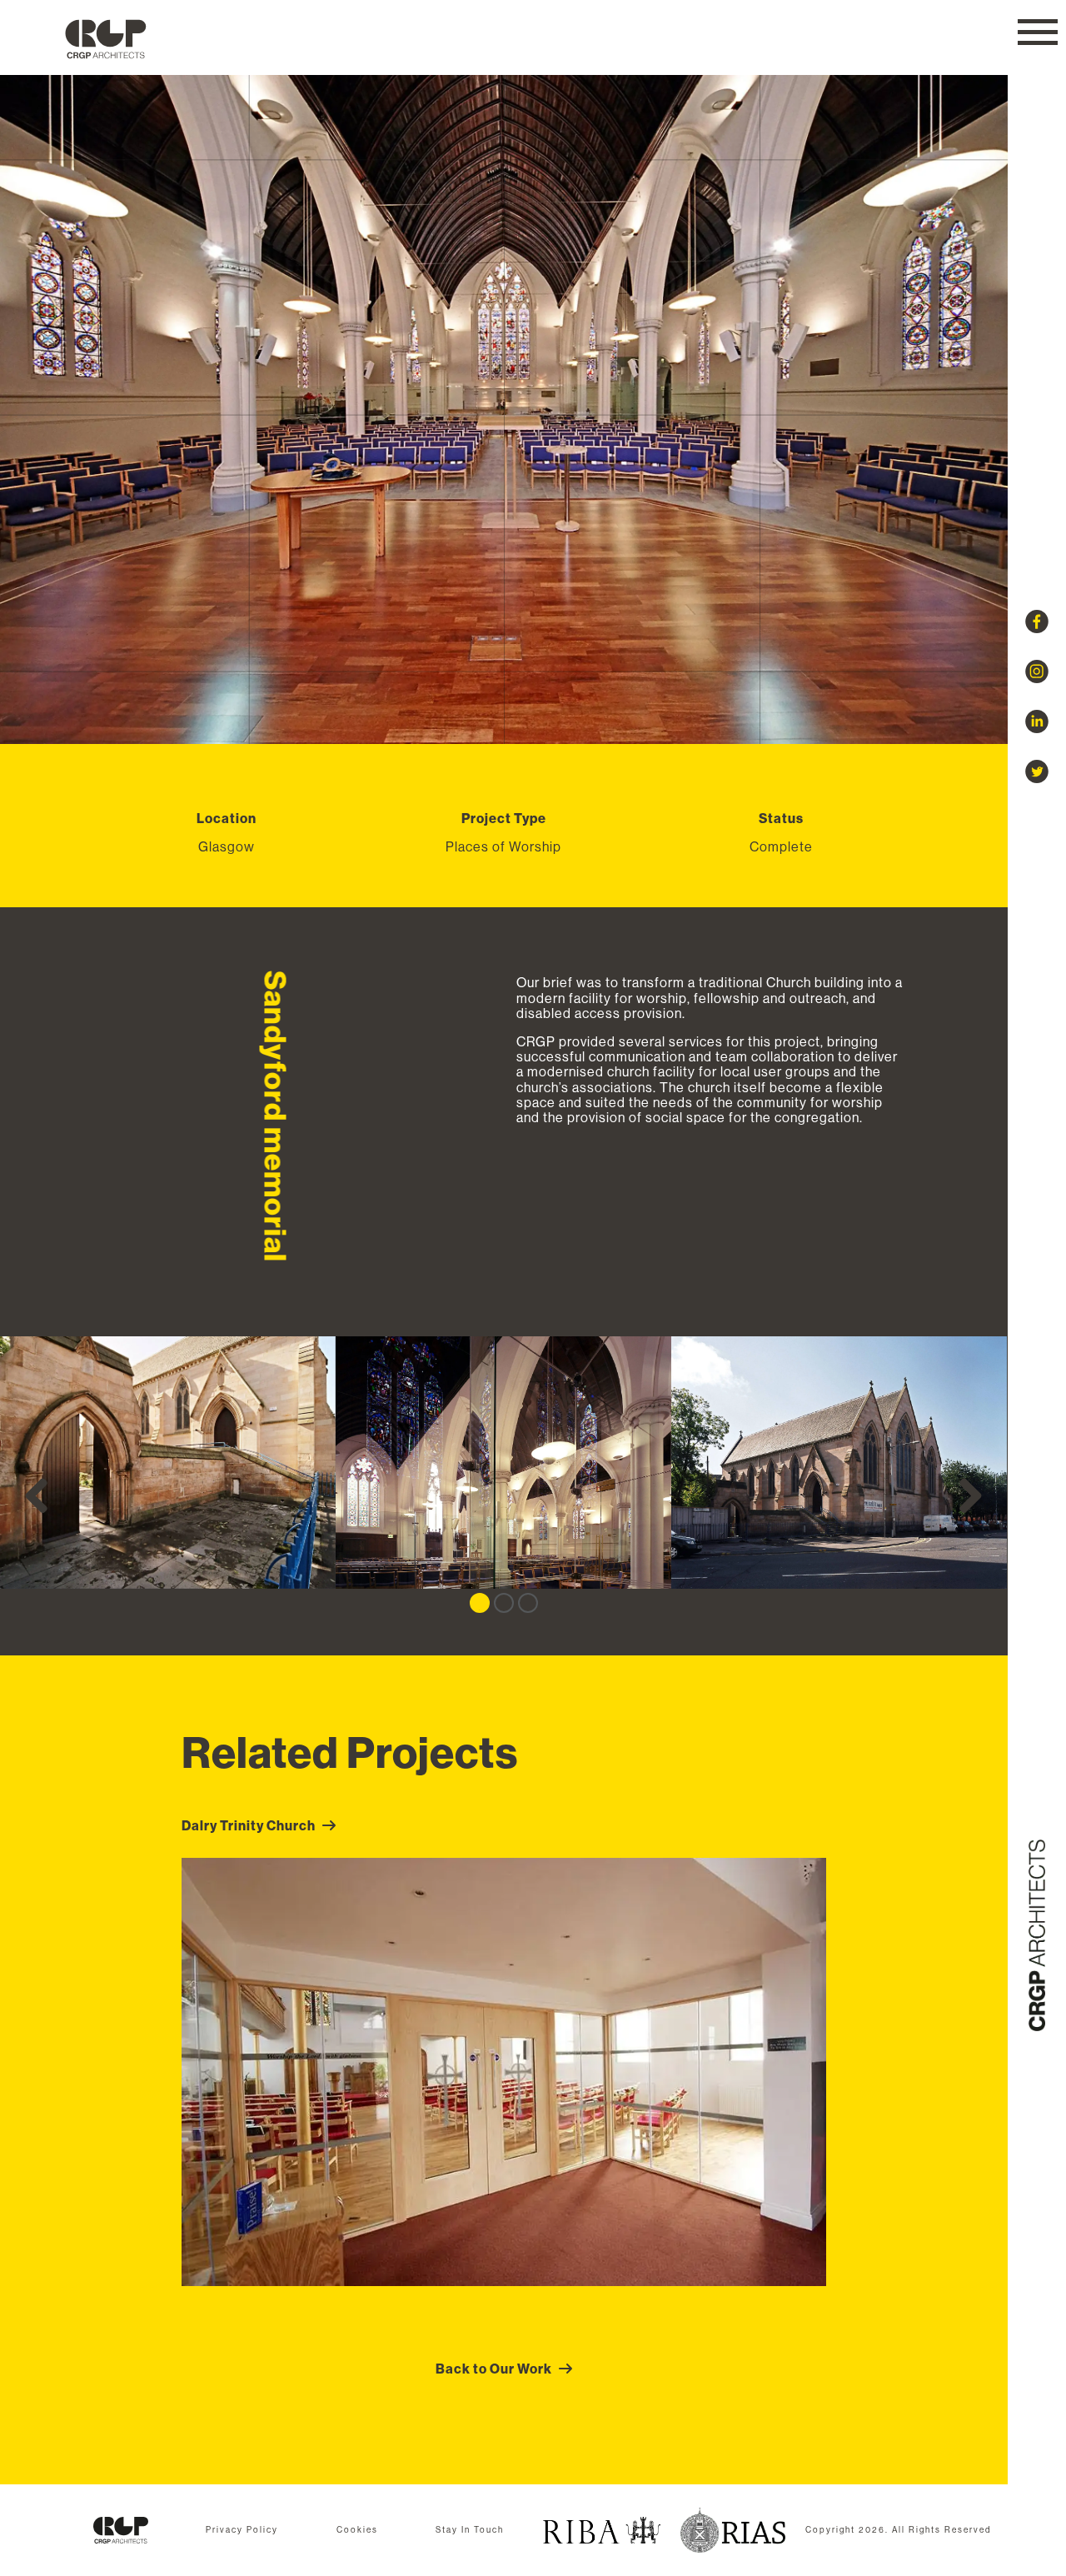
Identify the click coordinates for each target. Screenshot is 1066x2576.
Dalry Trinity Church (249, 1825)
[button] (1038, 32)
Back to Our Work (494, 2369)
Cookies (357, 2530)
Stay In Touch (470, 2530)
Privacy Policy (242, 2530)
